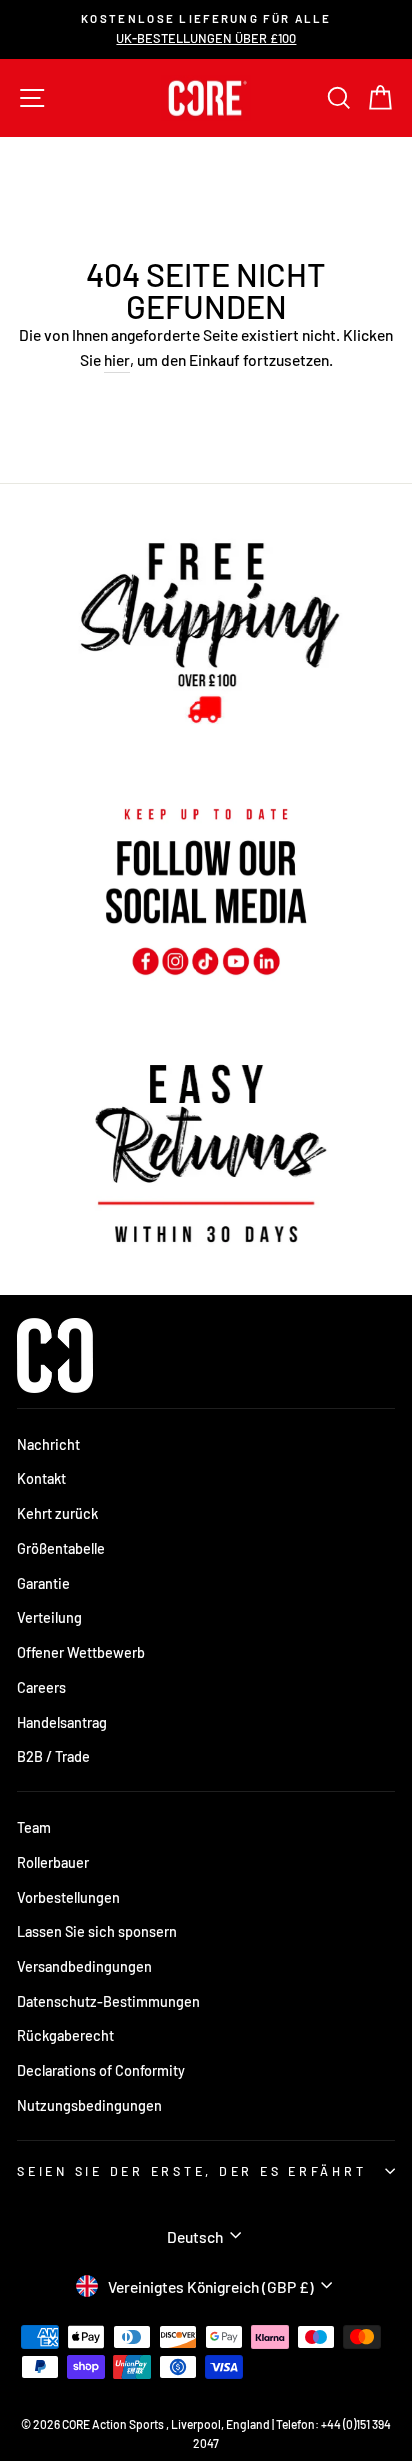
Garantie (43, 1583)
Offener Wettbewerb (81, 1652)
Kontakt (41, 1478)
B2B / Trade (53, 1756)
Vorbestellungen (68, 1897)
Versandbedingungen (84, 1966)
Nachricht (48, 1444)
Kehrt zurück (57, 1513)
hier (117, 359)
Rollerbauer (53, 1862)
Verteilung (49, 1617)
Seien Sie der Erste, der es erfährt (191, 2171)
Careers (41, 1687)
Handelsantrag (62, 1722)
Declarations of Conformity (101, 2070)
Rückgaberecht (65, 2035)
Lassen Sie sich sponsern (97, 1931)
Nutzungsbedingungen (89, 2105)
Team (34, 1827)
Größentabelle (61, 1548)
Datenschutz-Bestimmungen (108, 2001)
